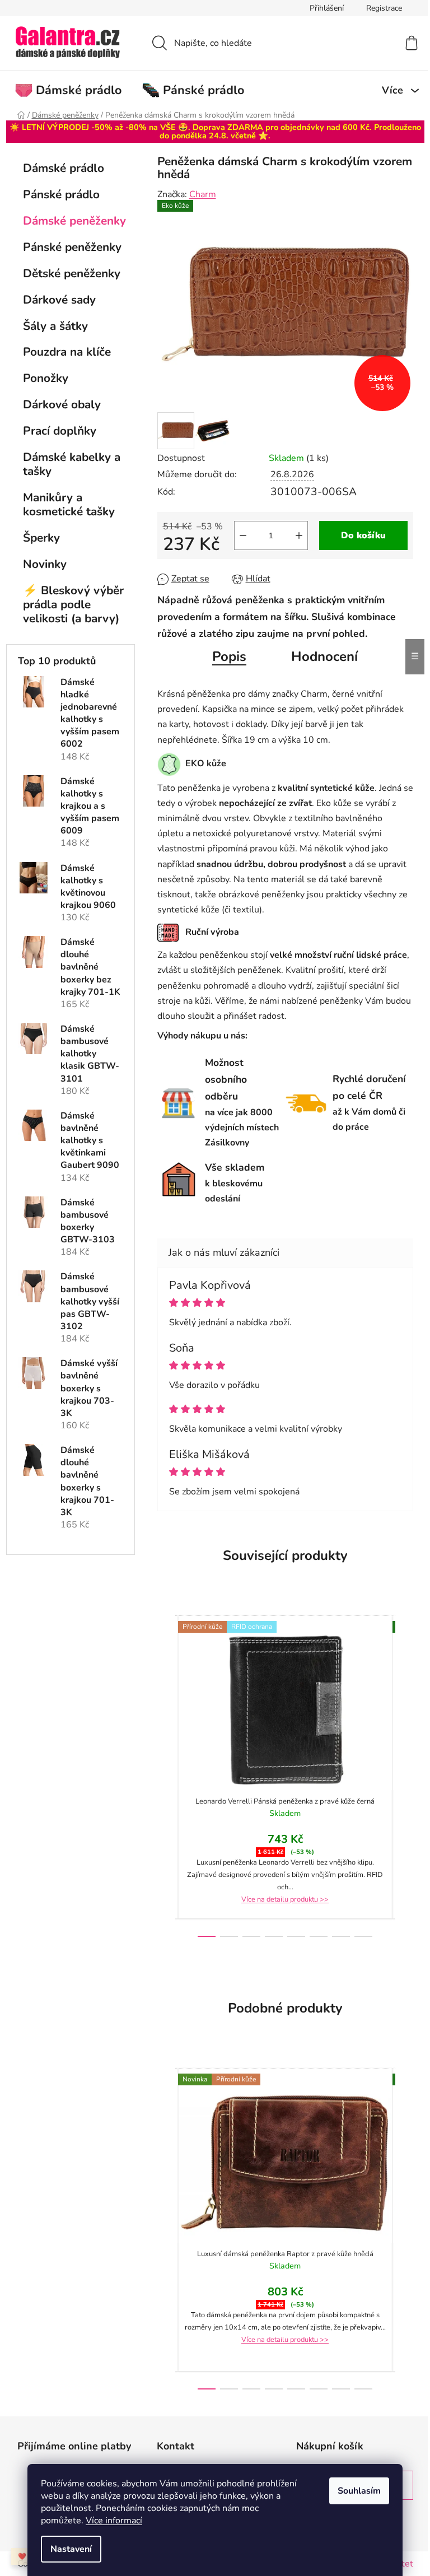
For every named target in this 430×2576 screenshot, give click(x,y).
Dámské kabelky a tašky (72, 464)
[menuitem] (74, 90)
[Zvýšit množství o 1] (299, 535)
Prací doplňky (60, 431)
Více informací (114, 2521)
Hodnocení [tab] (324, 656)
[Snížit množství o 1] (243, 535)
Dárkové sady (59, 300)
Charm (203, 194)
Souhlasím (359, 2491)
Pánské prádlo (61, 194)
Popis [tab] (229, 656)
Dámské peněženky (74, 221)
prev (166, 1776)
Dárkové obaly (62, 404)
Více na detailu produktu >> (285, 1899)
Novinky (45, 564)
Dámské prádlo (64, 168)
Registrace (384, 8)
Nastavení (71, 2549)
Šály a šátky (55, 326)
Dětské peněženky (72, 273)
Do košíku (363, 535)
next (404, 1776)
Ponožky (46, 378)
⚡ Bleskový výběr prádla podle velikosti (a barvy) (73, 604)
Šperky (41, 538)
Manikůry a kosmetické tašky (69, 504)
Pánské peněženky (72, 247)
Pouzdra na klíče (67, 352)
